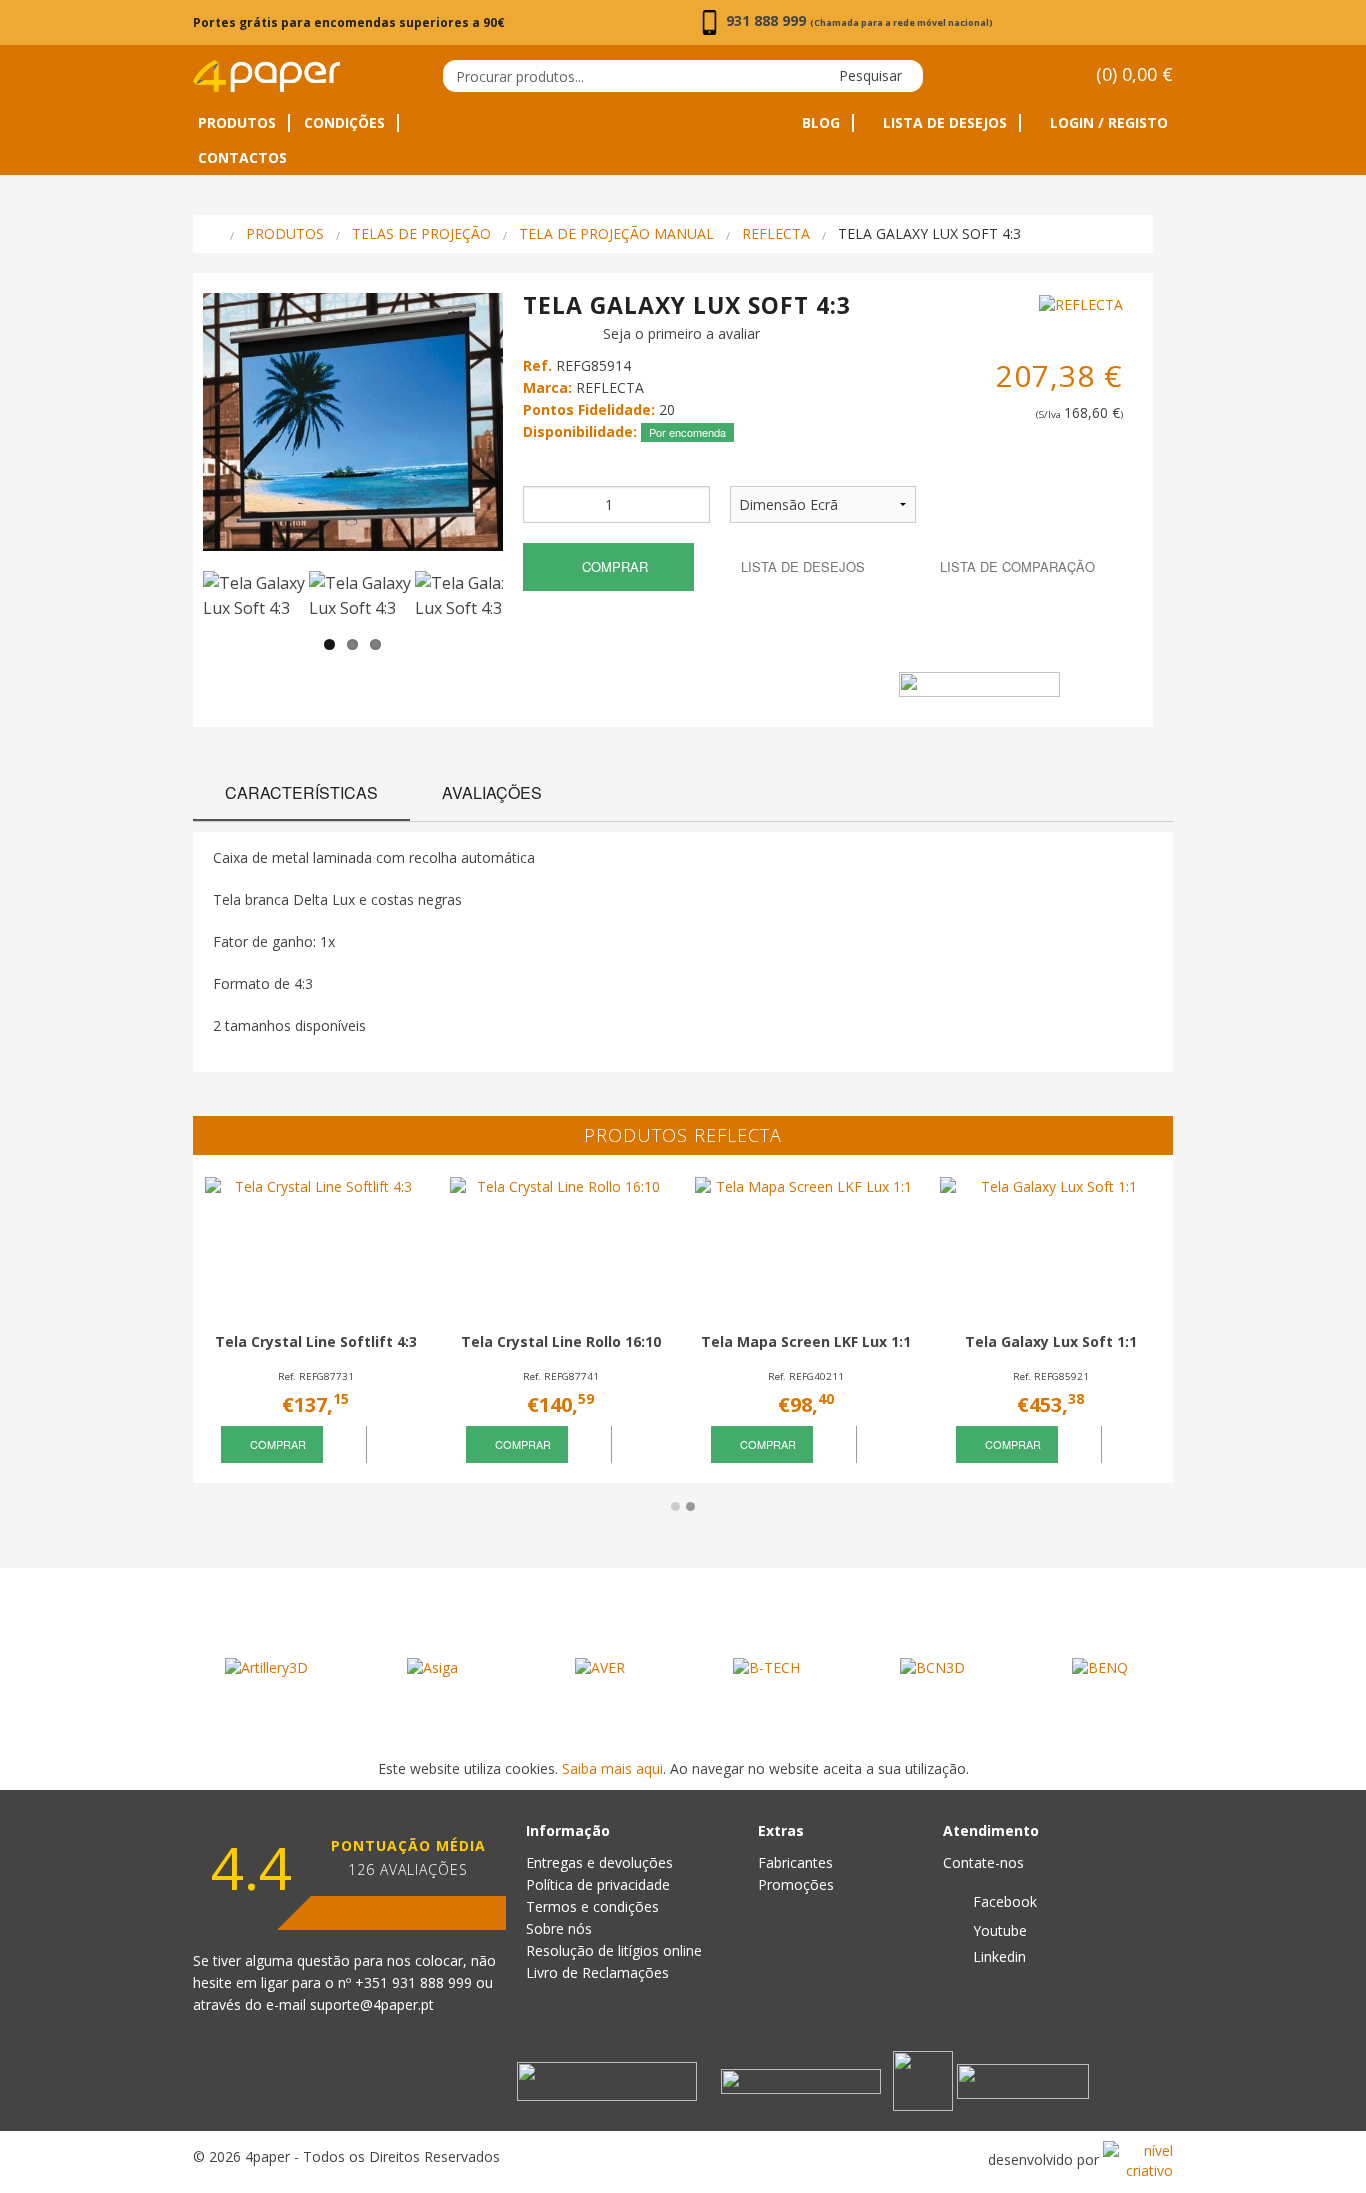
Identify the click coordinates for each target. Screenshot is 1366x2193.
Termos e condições (592, 1906)
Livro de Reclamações (597, 1972)
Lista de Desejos (943, 123)
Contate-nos (983, 1862)
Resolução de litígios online (614, 1950)
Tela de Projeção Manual (616, 233)
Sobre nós (559, 1928)
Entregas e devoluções (599, 1862)
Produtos (237, 123)
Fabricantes (795, 1862)
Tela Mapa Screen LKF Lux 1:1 (806, 1341)
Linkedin (997, 1956)
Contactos (242, 158)
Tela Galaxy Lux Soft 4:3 (929, 233)
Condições (344, 123)
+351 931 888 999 (415, 1982)
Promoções (796, 1884)
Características (301, 792)
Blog (821, 123)
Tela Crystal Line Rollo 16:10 (561, 1341)
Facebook (1003, 1901)
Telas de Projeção (421, 233)
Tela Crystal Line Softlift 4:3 (316, 1341)
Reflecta (776, 233)
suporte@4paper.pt (372, 2004)
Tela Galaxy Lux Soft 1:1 (1051, 1341)
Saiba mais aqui (612, 1768)
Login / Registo (1107, 123)
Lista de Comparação (1015, 566)
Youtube (998, 1930)
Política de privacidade (598, 1884)
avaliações (492, 792)
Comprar (613, 566)
